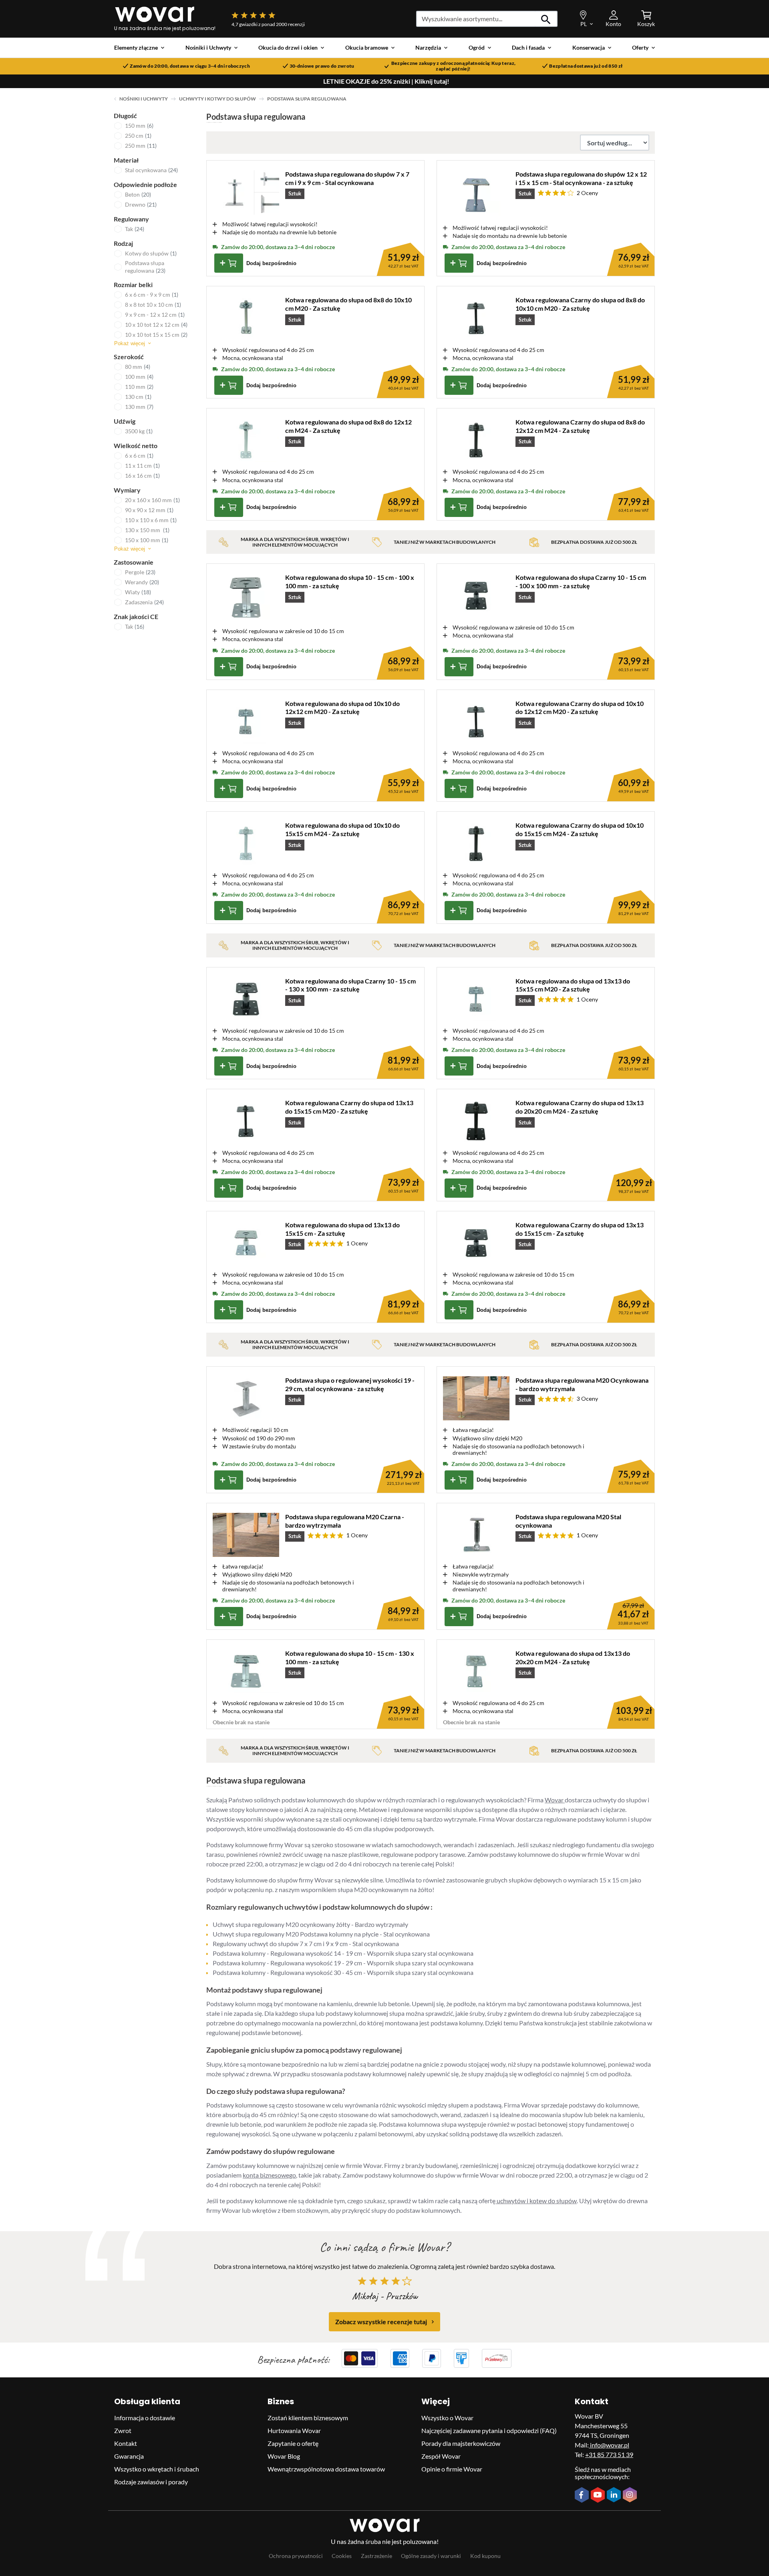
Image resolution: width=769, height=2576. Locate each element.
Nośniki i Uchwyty (144, 99)
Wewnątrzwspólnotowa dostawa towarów (326, 2469)
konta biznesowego (269, 2175)
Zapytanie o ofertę (293, 2443)
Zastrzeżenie (376, 2556)
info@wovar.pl (609, 2445)
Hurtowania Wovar (294, 2430)
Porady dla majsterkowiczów (461, 2443)
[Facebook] (583, 2496)
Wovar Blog (284, 2456)
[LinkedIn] (615, 2496)
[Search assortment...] (546, 19)
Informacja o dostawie (145, 2418)
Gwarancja (129, 2456)
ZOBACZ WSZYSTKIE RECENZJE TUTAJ (381, 2322)
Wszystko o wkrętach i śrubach (157, 2469)
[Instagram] (631, 2496)
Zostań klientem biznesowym (308, 2418)
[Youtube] (599, 2496)
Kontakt (126, 2443)
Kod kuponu (485, 2556)
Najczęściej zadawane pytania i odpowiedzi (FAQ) (489, 2430)
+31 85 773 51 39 (609, 2454)
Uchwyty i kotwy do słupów (217, 99)
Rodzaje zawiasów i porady (151, 2482)
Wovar (555, 1800)
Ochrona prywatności (296, 2556)
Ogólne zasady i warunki (431, 2556)
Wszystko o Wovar (447, 2418)
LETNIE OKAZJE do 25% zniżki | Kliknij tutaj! (386, 81)
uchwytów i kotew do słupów (536, 2201)
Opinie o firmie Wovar (452, 2469)
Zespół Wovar (441, 2456)
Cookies (342, 2556)
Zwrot (123, 2430)
